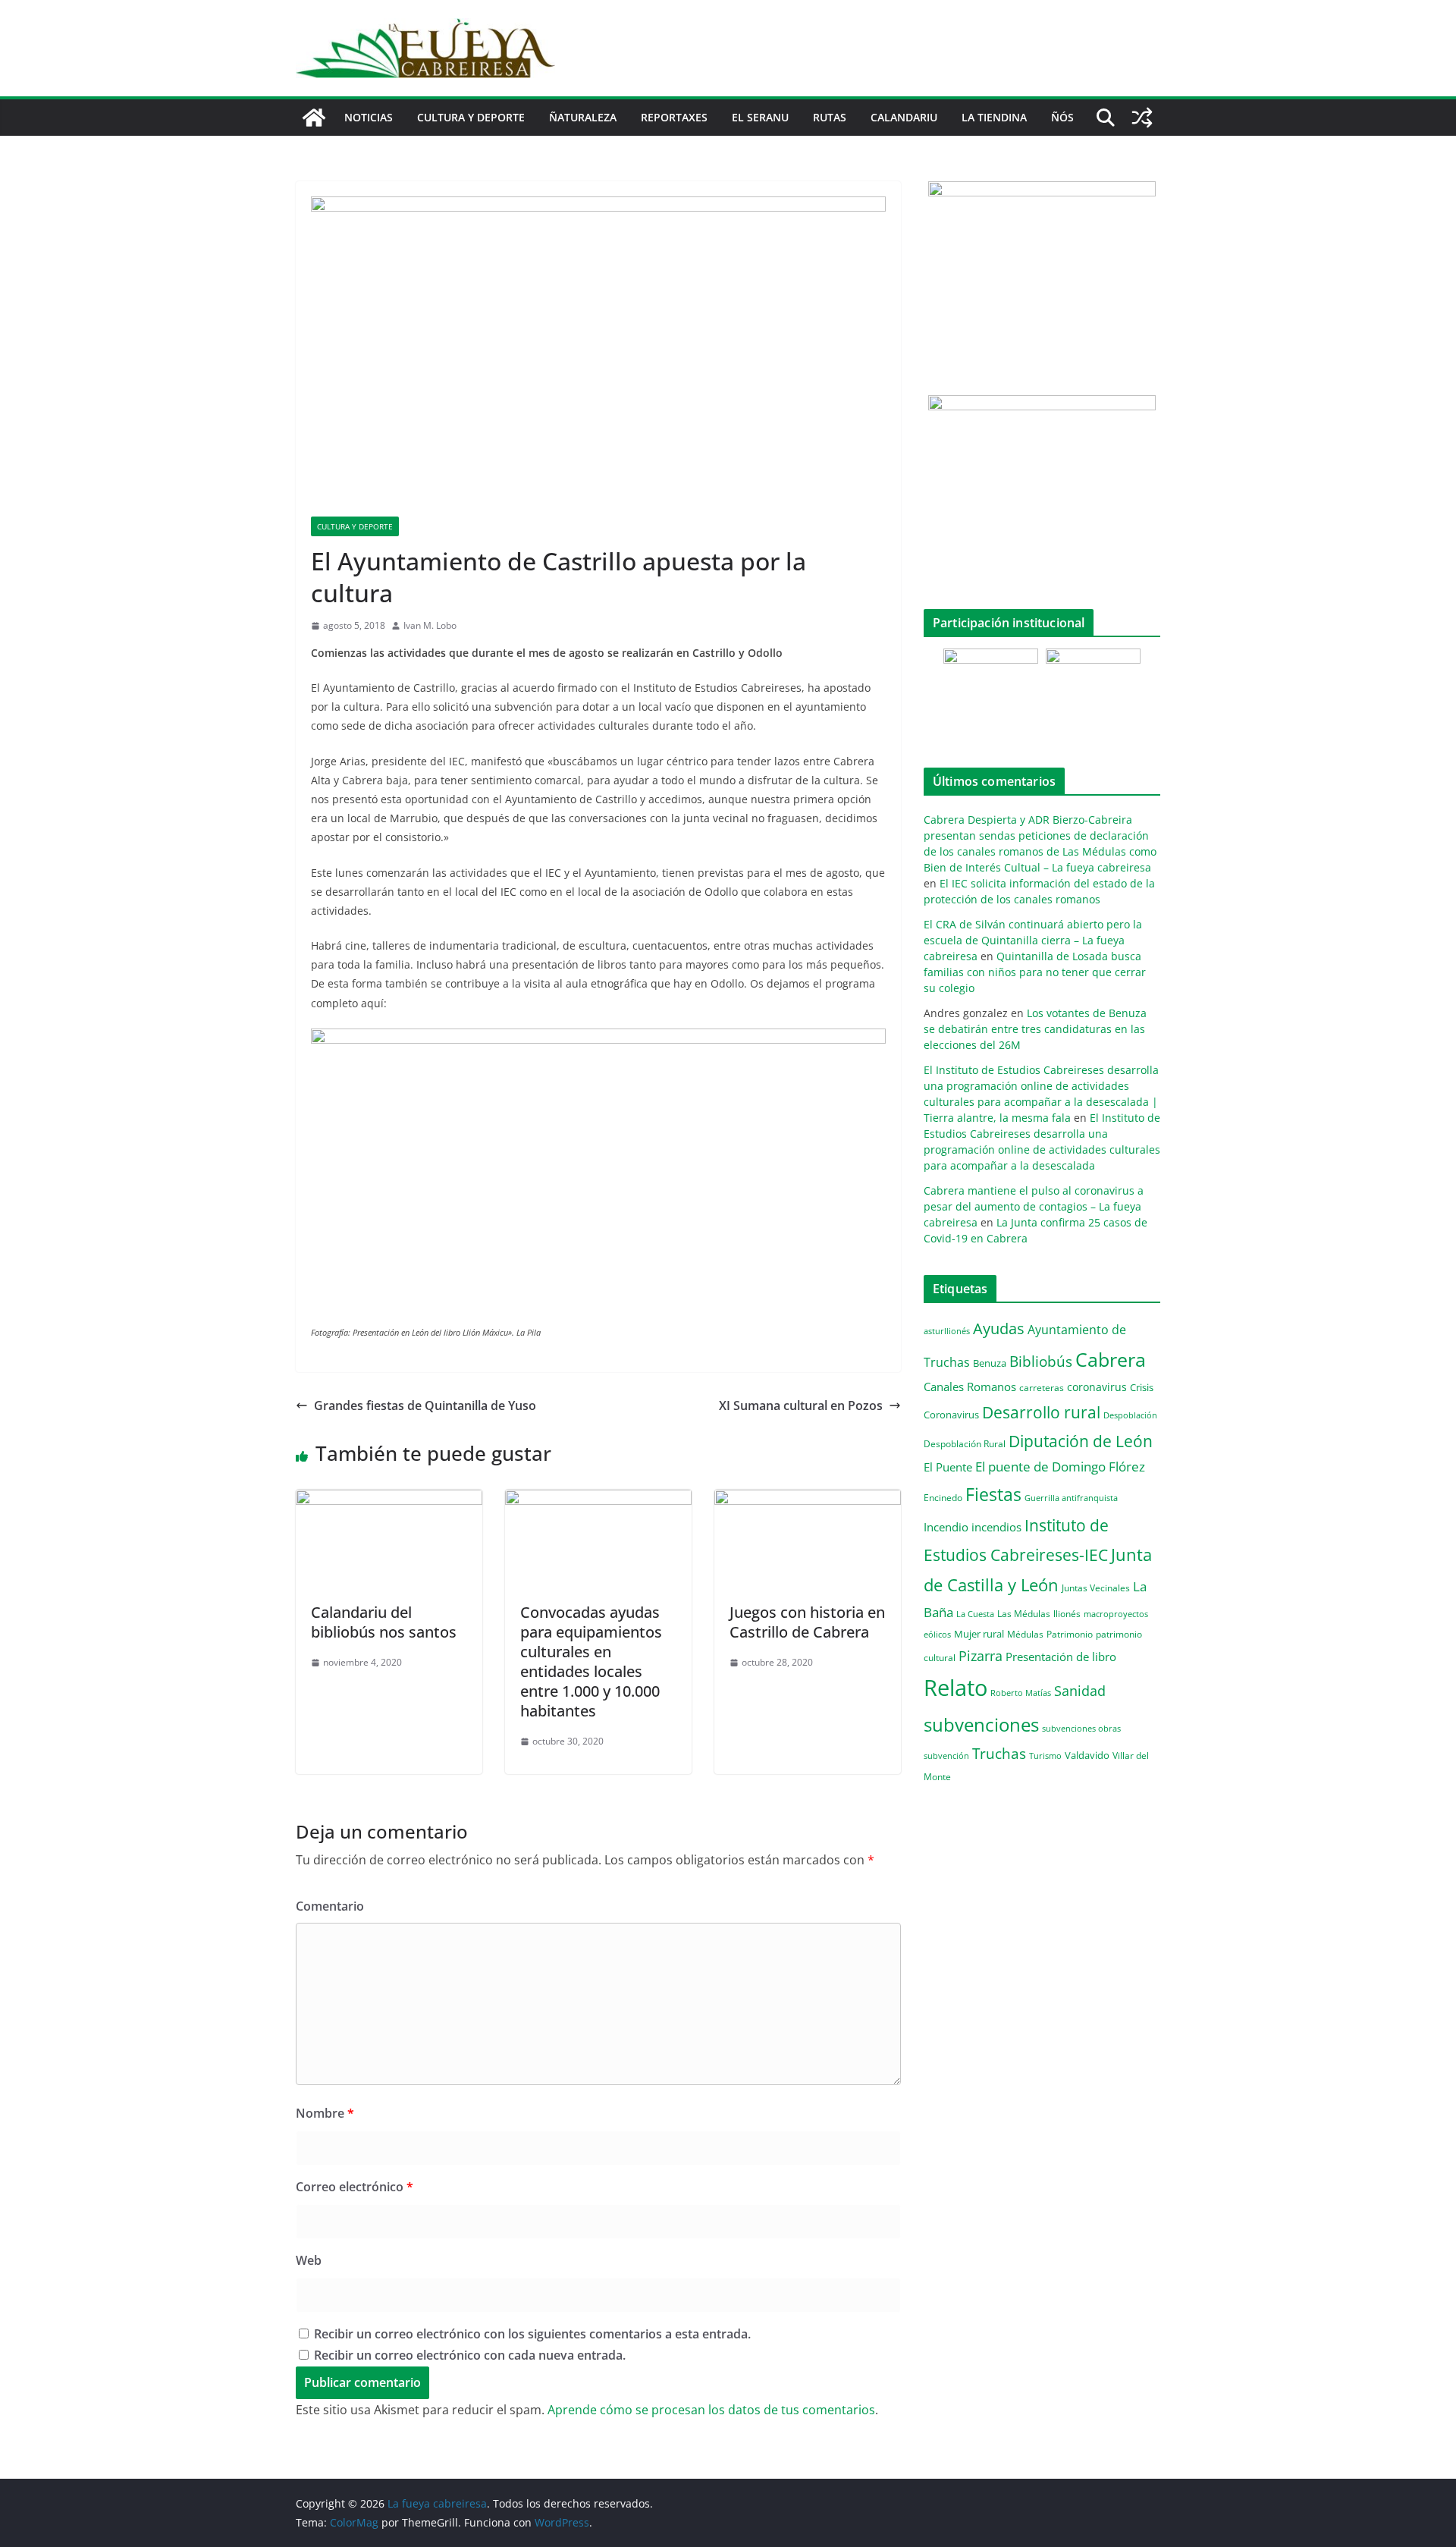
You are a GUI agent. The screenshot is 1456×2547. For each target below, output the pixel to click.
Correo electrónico (355, 2187)
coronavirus (1097, 1387)
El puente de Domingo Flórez (1060, 1467)
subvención (946, 1756)
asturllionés (947, 1331)
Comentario (330, 1906)
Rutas (830, 117)
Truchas (999, 1753)
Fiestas (993, 1494)
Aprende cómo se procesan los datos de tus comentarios (711, 2410)
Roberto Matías (1021, 1693)
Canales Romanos (970, 1387)
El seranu (760, 117)
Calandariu (904, 117)
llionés (1067, 1614)
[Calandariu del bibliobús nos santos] (389, 1500)
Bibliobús (1041, 1361)
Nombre (325, 2113)
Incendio (946, 1527)
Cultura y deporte (471, 117)
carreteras (1042, 1387)
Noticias (369, 117)
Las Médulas (1024, 1613)
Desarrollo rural (1041, 1412)
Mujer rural (979, 1634)
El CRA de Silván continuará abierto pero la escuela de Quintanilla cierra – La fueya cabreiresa (1033, 940)
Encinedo (943, 1497)
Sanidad (1080, 1691)
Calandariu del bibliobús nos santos (384, 1622)
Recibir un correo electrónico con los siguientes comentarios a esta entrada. (532, 2334)
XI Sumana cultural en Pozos (801, 1405)
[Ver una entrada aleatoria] (1142, 118)
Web (309, 2260)
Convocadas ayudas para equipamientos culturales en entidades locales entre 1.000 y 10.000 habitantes (591, 1661)
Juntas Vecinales (1096, 1588)
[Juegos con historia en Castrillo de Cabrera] (808, 1500)
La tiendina (994, 117)
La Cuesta (975, 1614)
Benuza (990, 1363)
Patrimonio (1070, 1634)
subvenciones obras (1081, 1728)
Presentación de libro (1061, 1657)
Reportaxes (674, 117)
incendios (996, 1527)
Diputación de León (1081, 1441)
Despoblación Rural (965, 1443)
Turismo (1045, 1756)
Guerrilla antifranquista (1071, 1498)
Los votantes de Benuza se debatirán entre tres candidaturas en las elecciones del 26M (1035, 1029)
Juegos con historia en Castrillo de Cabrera (807, 1622)
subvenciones (981, 1724)
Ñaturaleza (583, 117)
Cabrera (1111, 1359)
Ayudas (999, 1328)
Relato (955, 1688)
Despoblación (1130, 1415)
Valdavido (1087, 1755)
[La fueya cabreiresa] (314, 118)
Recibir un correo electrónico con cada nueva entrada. (470, 2355)
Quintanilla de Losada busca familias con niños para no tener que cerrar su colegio (1035, 972)
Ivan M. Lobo (430, 625)
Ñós (1062, 117)
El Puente (948, 1467)
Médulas (1025, 1634)
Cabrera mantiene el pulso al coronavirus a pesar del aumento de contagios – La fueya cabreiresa (1034, 1206)
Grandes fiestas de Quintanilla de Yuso (425, 1405)
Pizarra (981, 1656)
